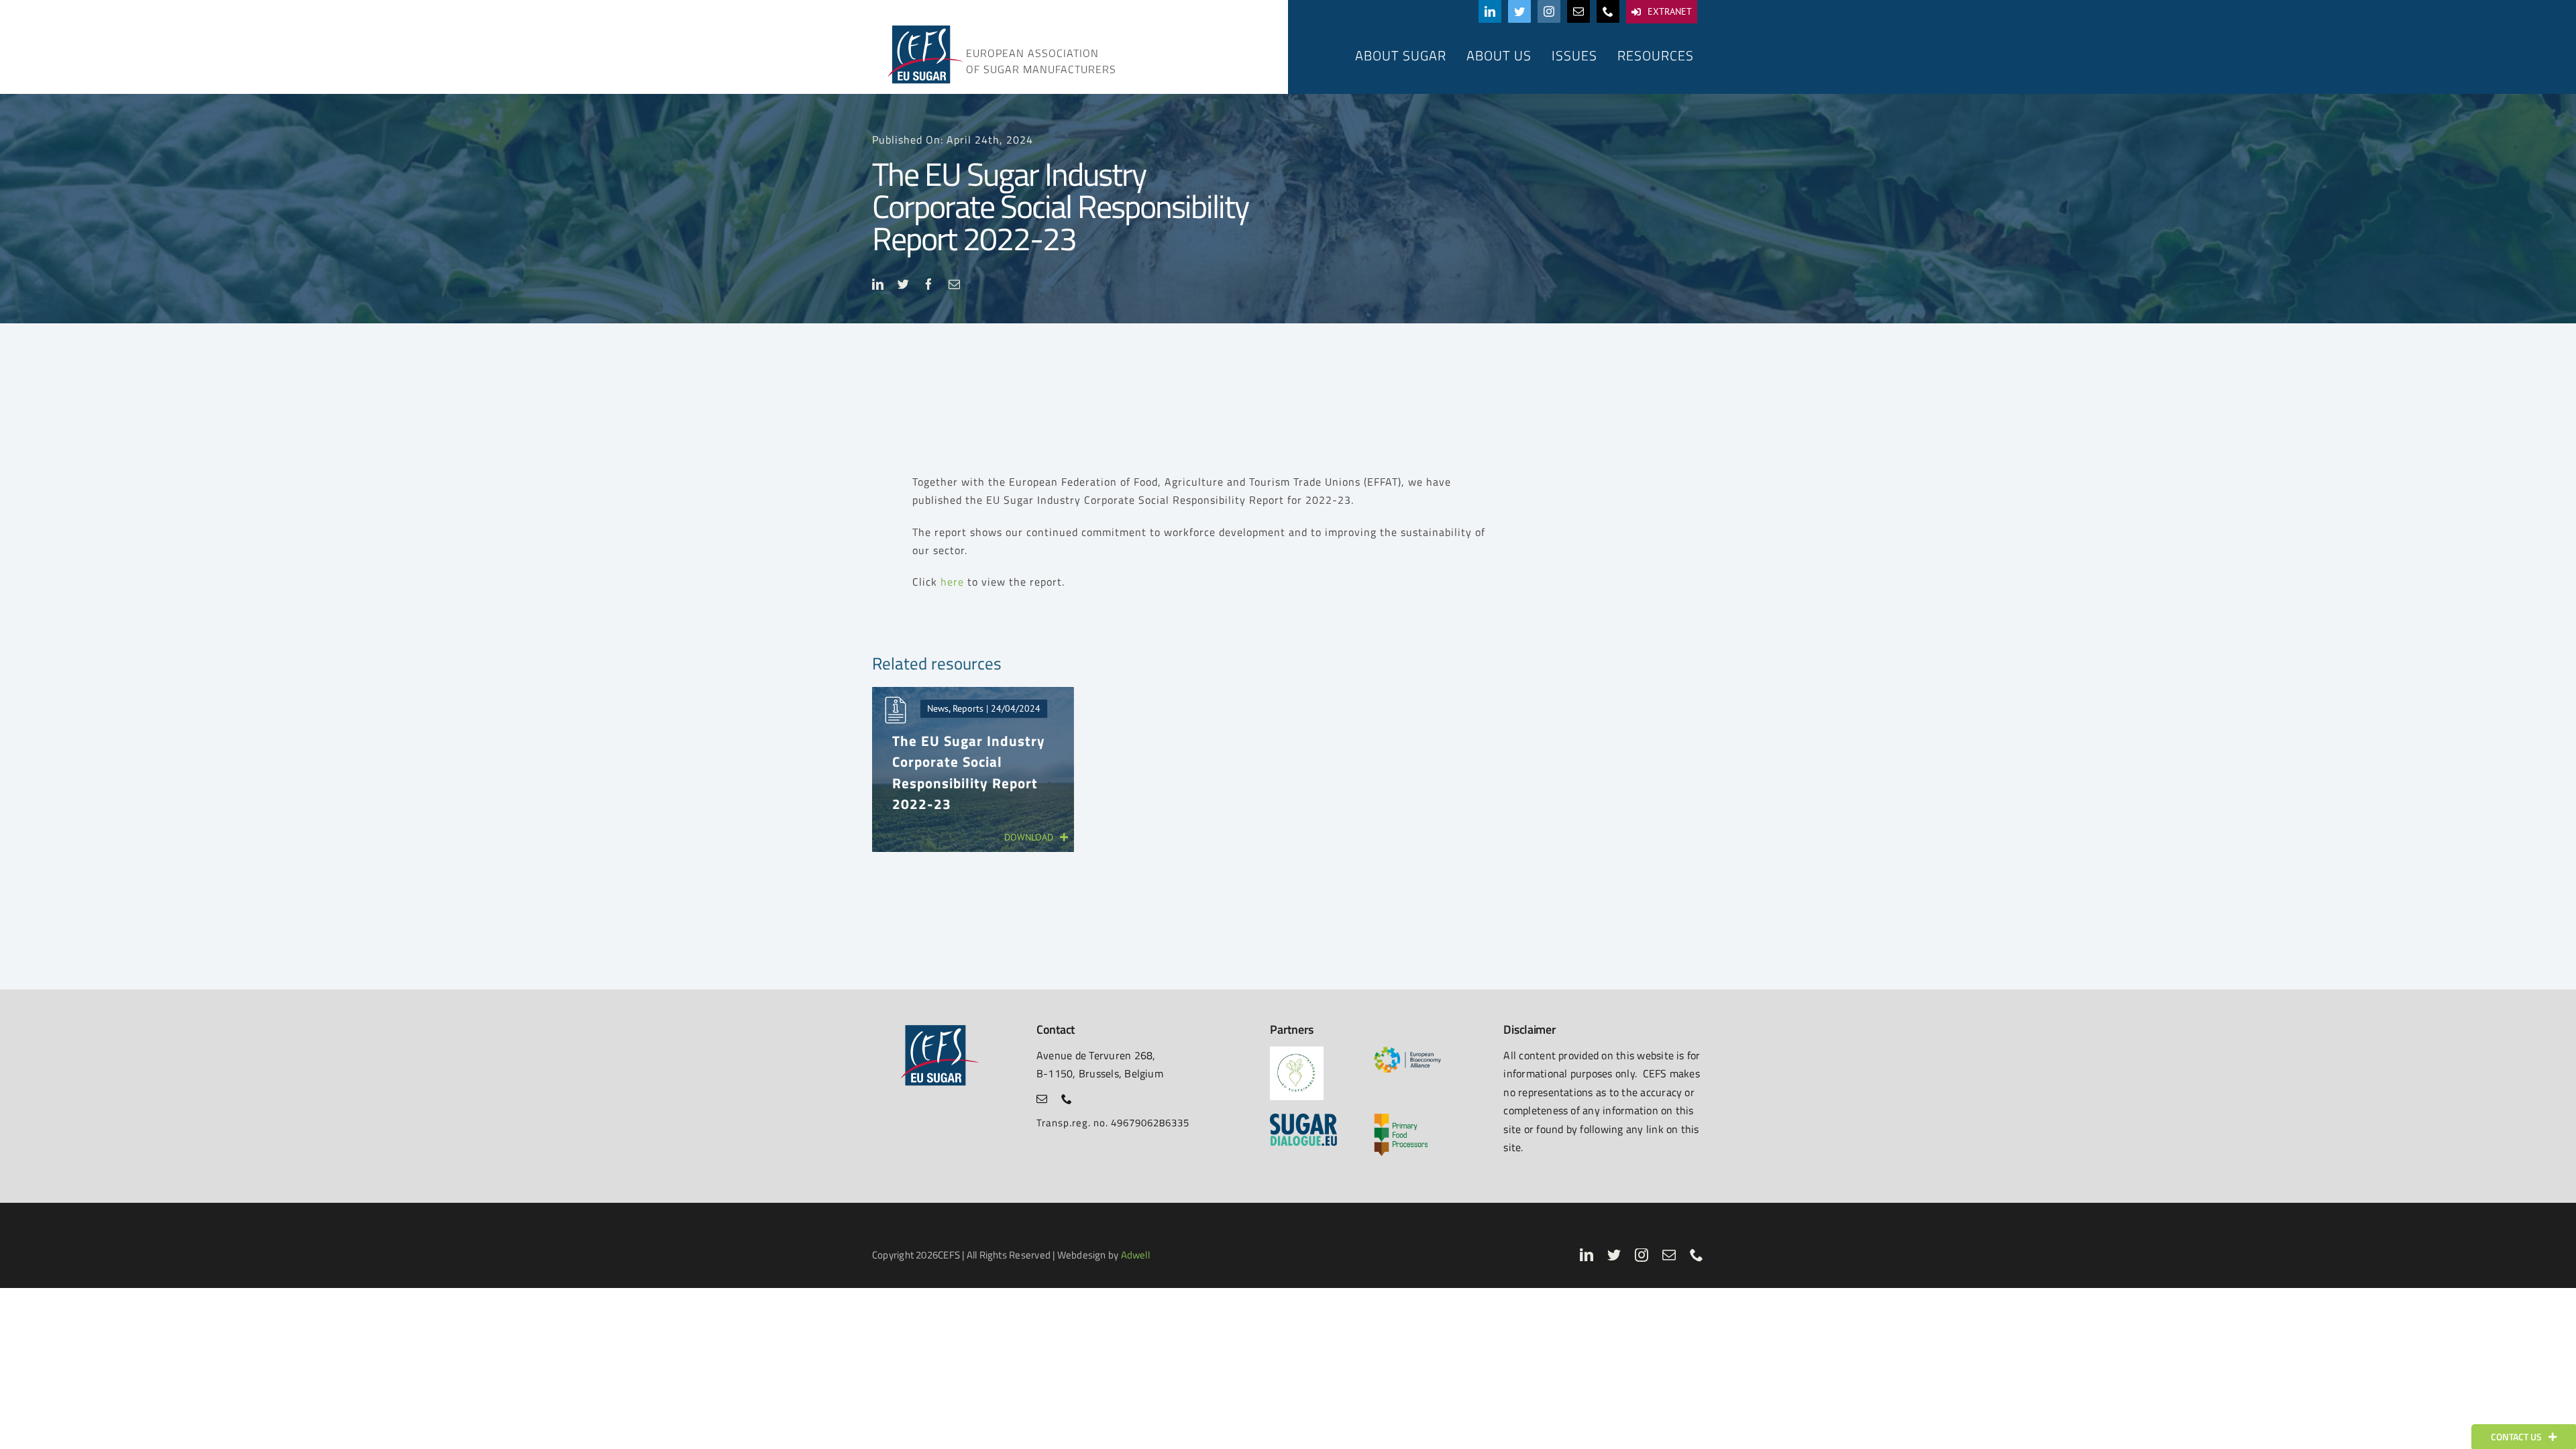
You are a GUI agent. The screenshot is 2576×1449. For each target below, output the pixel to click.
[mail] (1578, 11)
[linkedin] (1490, 11)
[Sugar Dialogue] (1303, 1119)
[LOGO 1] (1297, 1052)
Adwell (1135, 1255)
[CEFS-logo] (924, 29)
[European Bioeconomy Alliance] (1407, 1052)
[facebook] (929, 284)
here (952, 582)
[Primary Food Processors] (1401, 1119)
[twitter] (1519, 11)
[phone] (1608, 11)
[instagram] (1549, 11)
